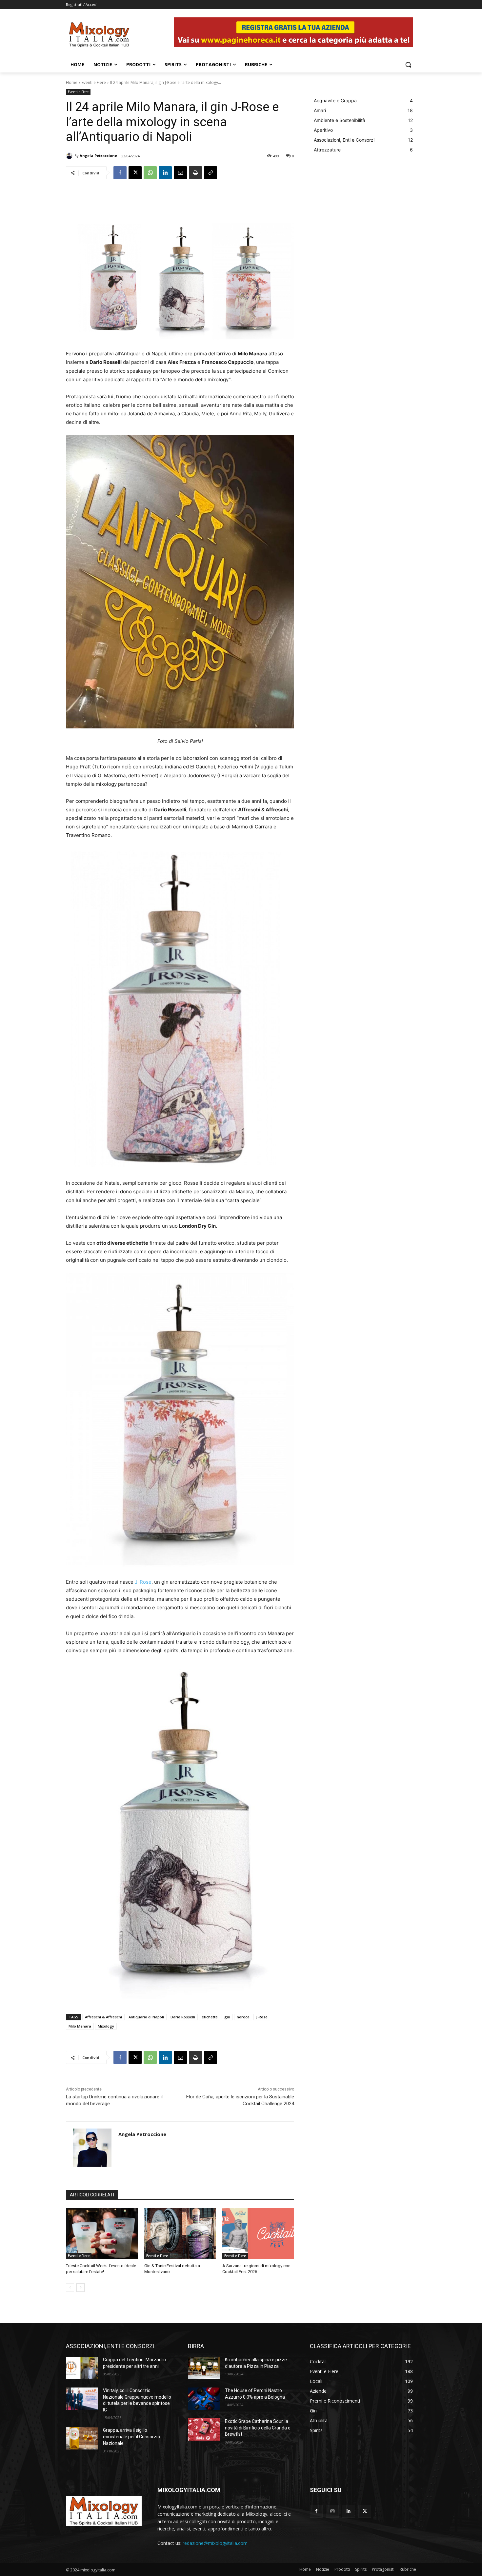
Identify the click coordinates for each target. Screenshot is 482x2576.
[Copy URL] (211, 173)
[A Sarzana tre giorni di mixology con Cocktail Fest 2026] (258, 2233)
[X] (135, 173)
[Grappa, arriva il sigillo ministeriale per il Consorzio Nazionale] (82, 2438)
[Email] (180, 173)
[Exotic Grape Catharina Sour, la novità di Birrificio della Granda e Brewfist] (204, 2429)
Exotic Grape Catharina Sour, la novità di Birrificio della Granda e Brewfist (258, 2428)
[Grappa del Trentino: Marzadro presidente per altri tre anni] (82, 2368)
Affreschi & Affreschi (103, 2017)
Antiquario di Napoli (146, 2017)
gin (227, 2017)
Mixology (106, 2026)
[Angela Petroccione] (70, 156)
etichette (210, 2017)
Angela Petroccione (98, 156)
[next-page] (80, 2288)
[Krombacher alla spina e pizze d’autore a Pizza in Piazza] (204, 2368)
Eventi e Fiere (94, 82)
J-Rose (143, 1582)
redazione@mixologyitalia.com (215, 2543)
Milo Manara (80, 2026)
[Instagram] (332, 2511)
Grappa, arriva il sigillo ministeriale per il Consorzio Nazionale (131, 2437)
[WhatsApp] (150, 173)
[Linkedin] (165, 173)
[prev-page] (70, 2288)
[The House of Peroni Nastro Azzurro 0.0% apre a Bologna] (204, 2399)
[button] (408, 65)
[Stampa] (195, 173)
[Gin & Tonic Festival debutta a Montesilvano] (180, 2233)
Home (72, 82)
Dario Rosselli (183, 2017)
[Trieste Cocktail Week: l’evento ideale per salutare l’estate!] (102, 2233)
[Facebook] (120, 173)
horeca (243, 2017)
